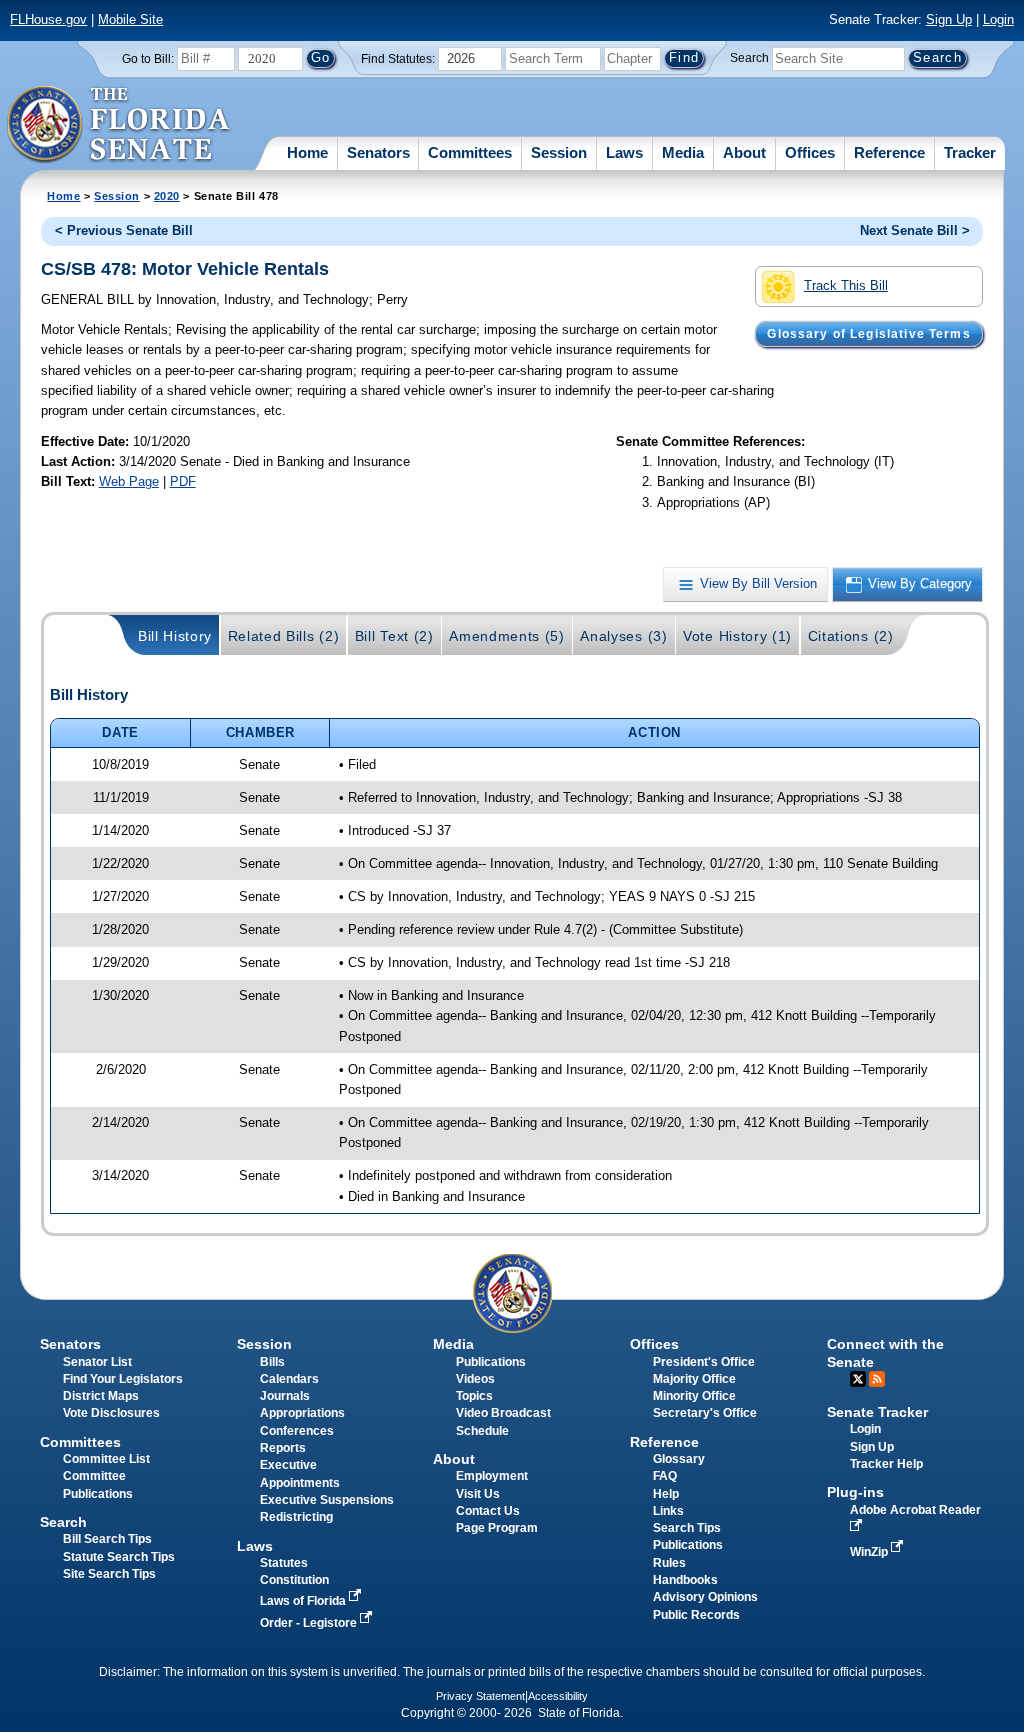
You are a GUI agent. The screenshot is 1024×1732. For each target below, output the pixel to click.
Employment (492, 1476)
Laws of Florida (304, 1601)
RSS (877, 1379)
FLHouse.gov (48, 19)
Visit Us (478, 1494)
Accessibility (558, 1696)
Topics (474, 1396)
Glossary (679, 1459)
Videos (475, 1379)
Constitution (294, 1580)
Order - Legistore (310, 1623)
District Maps (101, 1396)
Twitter (858, 1379)
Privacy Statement (480, 1696)
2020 (167, 196)
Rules (669, 1563)
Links (668, 1511)
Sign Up (949, 19)
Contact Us (488, 1511)
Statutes (284, 1563)
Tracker (970, 152)
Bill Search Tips (107, 1539)
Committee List (106, 1459)
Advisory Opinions (705, 1597)
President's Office (704, 1362)
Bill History (175, 636)
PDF (183, 481)
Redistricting (296, 1517)
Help (666, 1494)
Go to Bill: (148, 59)
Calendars (289, 1379)
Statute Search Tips (119, 1557)
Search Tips (687, 1528)
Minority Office (694, 1396)
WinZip (870, 1552)
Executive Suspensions (327, 1500)
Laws (624, 152)
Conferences (297, 1431)
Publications (491, 1362)
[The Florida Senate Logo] (119, 125)
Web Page (129, 481)
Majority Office (694, 1379)
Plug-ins (855, 1492)
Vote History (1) (737, 636)
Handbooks (685, 1580)
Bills (272, 1362)
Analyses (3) (623, 636)
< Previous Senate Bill (124, 230)
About (744, 152)
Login (998, 19)
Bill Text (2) (394, 636)
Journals (285, 1396)
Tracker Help (886, 1464)
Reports (283, 1448)
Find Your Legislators (123, 1379)
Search (749, 58)
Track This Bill (846, 285)
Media (683, 152)
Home (307, 152)
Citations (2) (851, 636)
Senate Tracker (877, 1412)
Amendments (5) (507, 636)
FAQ (665, 1476)
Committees (470, 152)
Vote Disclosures (111, 1413)
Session (559, 152)
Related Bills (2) (284, 636)
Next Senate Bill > (915, 230)
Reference (889, 152)
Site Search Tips (109, 1574)
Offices (810, 152)
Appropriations (302, 1413)
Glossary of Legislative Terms (868, 334)
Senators (378, 152)
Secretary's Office (705, 1413)
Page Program (497, 1528)
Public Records (696, 1615)
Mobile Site (130, 19)
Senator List (97, 1362)
